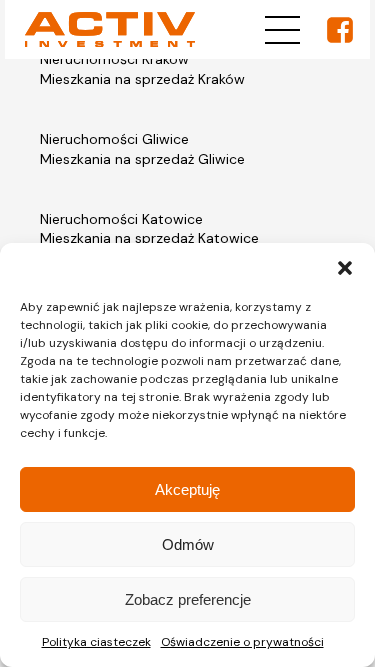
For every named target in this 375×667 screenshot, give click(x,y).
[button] (345, 268)
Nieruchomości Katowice (121, 219)
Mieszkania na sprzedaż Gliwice (142, 159)
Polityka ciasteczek (96, 642)
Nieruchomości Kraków (114, 59)
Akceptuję (187, 489)
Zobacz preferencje (188, 599)
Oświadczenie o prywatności (242, 642)
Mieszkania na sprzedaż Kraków (142, 79)
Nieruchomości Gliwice (114, 139)
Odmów (188, 544)
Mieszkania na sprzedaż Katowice (149, 238)
